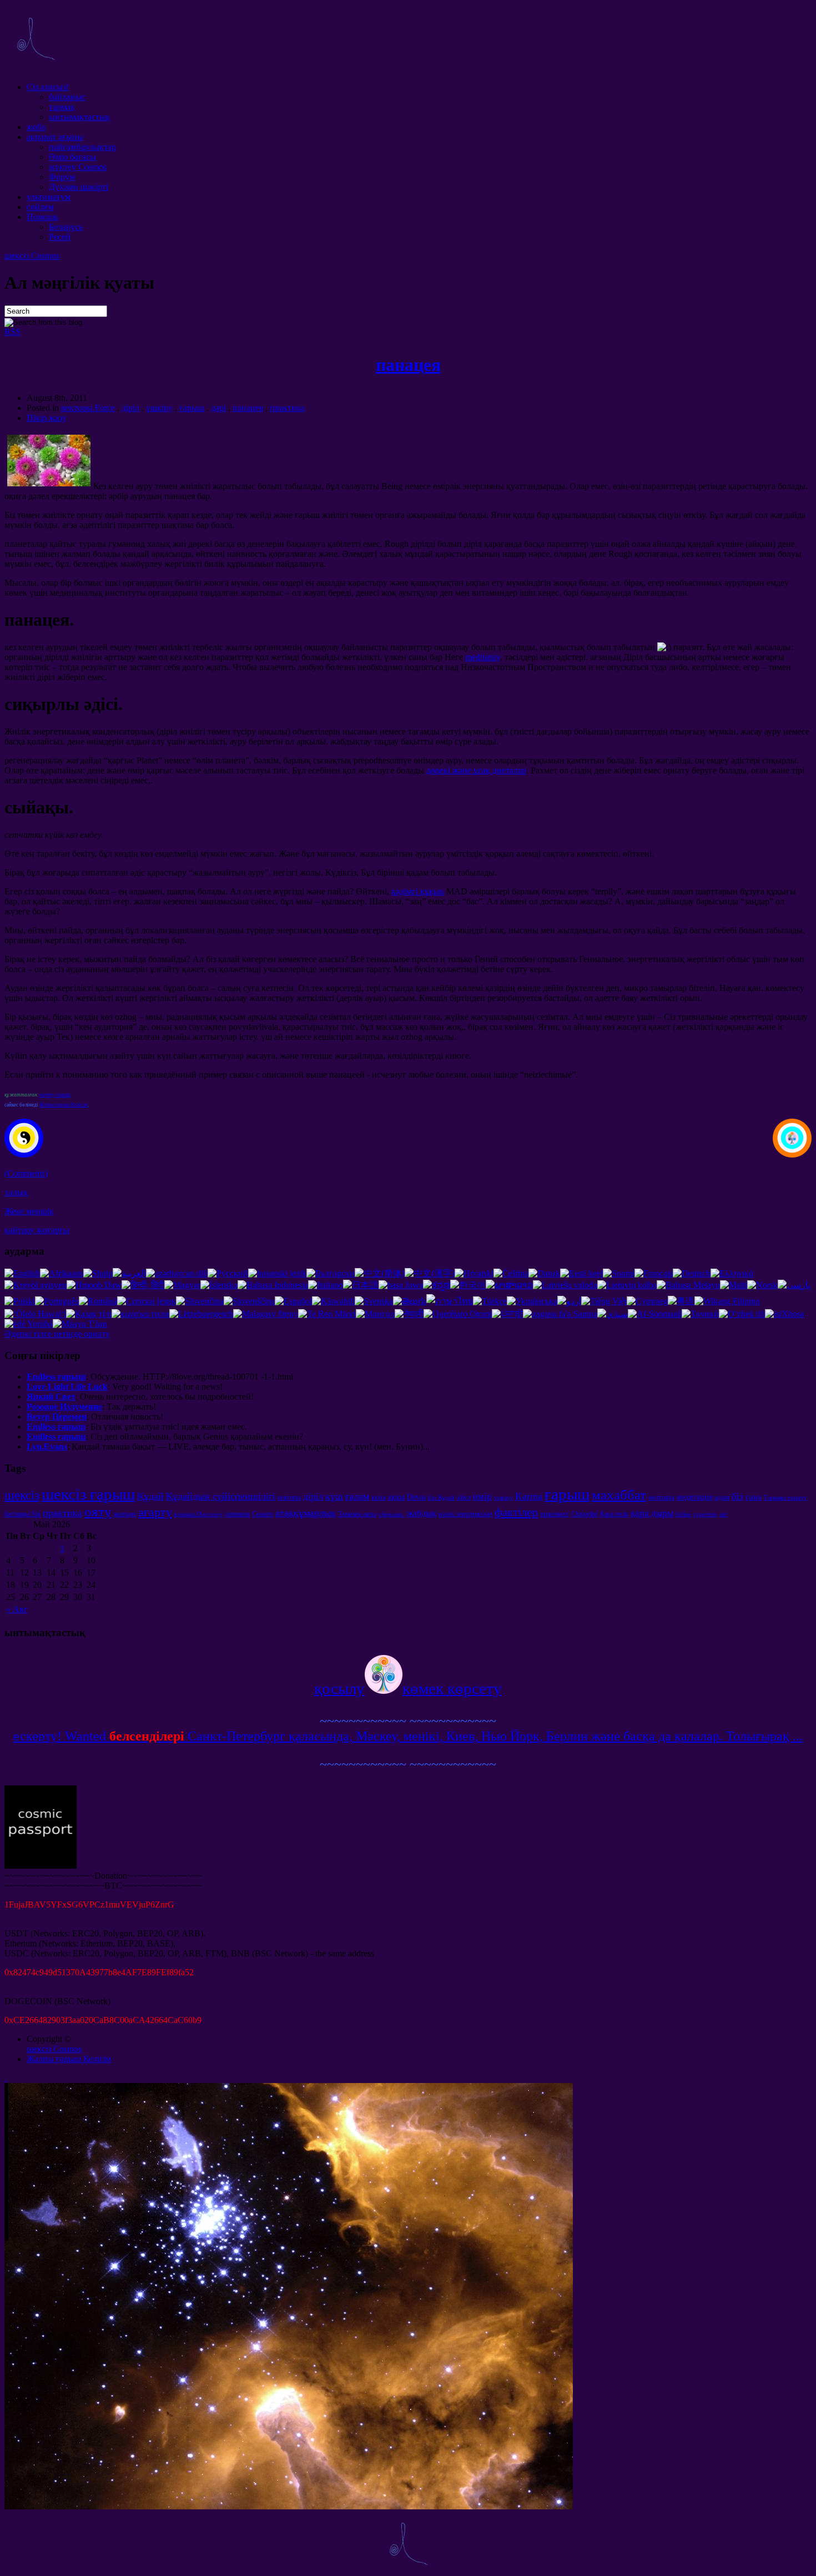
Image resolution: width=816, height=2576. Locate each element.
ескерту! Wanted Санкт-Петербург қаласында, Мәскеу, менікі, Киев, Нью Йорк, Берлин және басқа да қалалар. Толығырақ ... (408, 1736)
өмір (482, 1496)
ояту (98, 1511)
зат (723, 1514)
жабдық (422, 1513)
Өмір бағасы (72, 157)
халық (16, 1192)
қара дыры (652, 1513)
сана (754, 1496)
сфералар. (392, 1514)
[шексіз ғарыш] (36, 68)
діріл (130, 408)
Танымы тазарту (785, 1498)
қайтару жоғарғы (37, 1230)
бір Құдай (441, 1498)
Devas (416, 1497)
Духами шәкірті (79, 187)
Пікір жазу (47, 418)
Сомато (263, 1514)
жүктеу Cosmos (78, 167)
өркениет (555, 1514)
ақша (396, 1497)
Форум (62, 177)
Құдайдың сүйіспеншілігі (221, 1496)
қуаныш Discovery (198, 1514)
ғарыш (192, 408)
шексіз (22, 1495)
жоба (36, 127)
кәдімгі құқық (418, 891)
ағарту (155, 1512)
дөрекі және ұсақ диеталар (476, 770)
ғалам (357, 1496)
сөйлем (40, 207)
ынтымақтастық (79, 117)
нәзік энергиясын (465, 1514)
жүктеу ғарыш (55, 1095)
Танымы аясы (357, 1514)
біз (737, 1496)
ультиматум (49, 197)
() (26, 1173)
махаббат (619, 1495)
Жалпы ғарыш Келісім (64, 1105)
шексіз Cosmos (32, 256)
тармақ (62, 107)
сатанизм (237, 1514)
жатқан (125, 1514)
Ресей (60, 237)
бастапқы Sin (22, 1514)
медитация (694, 1497)
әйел (464, 1497)
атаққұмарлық (306, 1513)
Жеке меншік (29, 1211)
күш (334, 1496)
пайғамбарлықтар (82, 147)
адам (722, 1497)
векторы (289, 1497)
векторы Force (88, 408)
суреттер (705, 1514)
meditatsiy (483, 657)
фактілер (516, 1512)
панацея (408, 365)
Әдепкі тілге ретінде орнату (57, 1334)
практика (287, 408)
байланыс (67, 97)
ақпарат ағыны (55, 137)
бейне (683, 1514)
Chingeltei (585, 1514)
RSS (12, 332)
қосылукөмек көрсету (408, 1688)
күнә (379, 1497)
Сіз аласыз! (48, 87)
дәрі (218, 408)
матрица (661, 1497)
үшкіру (159, 408)
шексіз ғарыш (88, 1494)
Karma (529, 1496)
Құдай (150, 1496)
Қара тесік (614, 1514)
